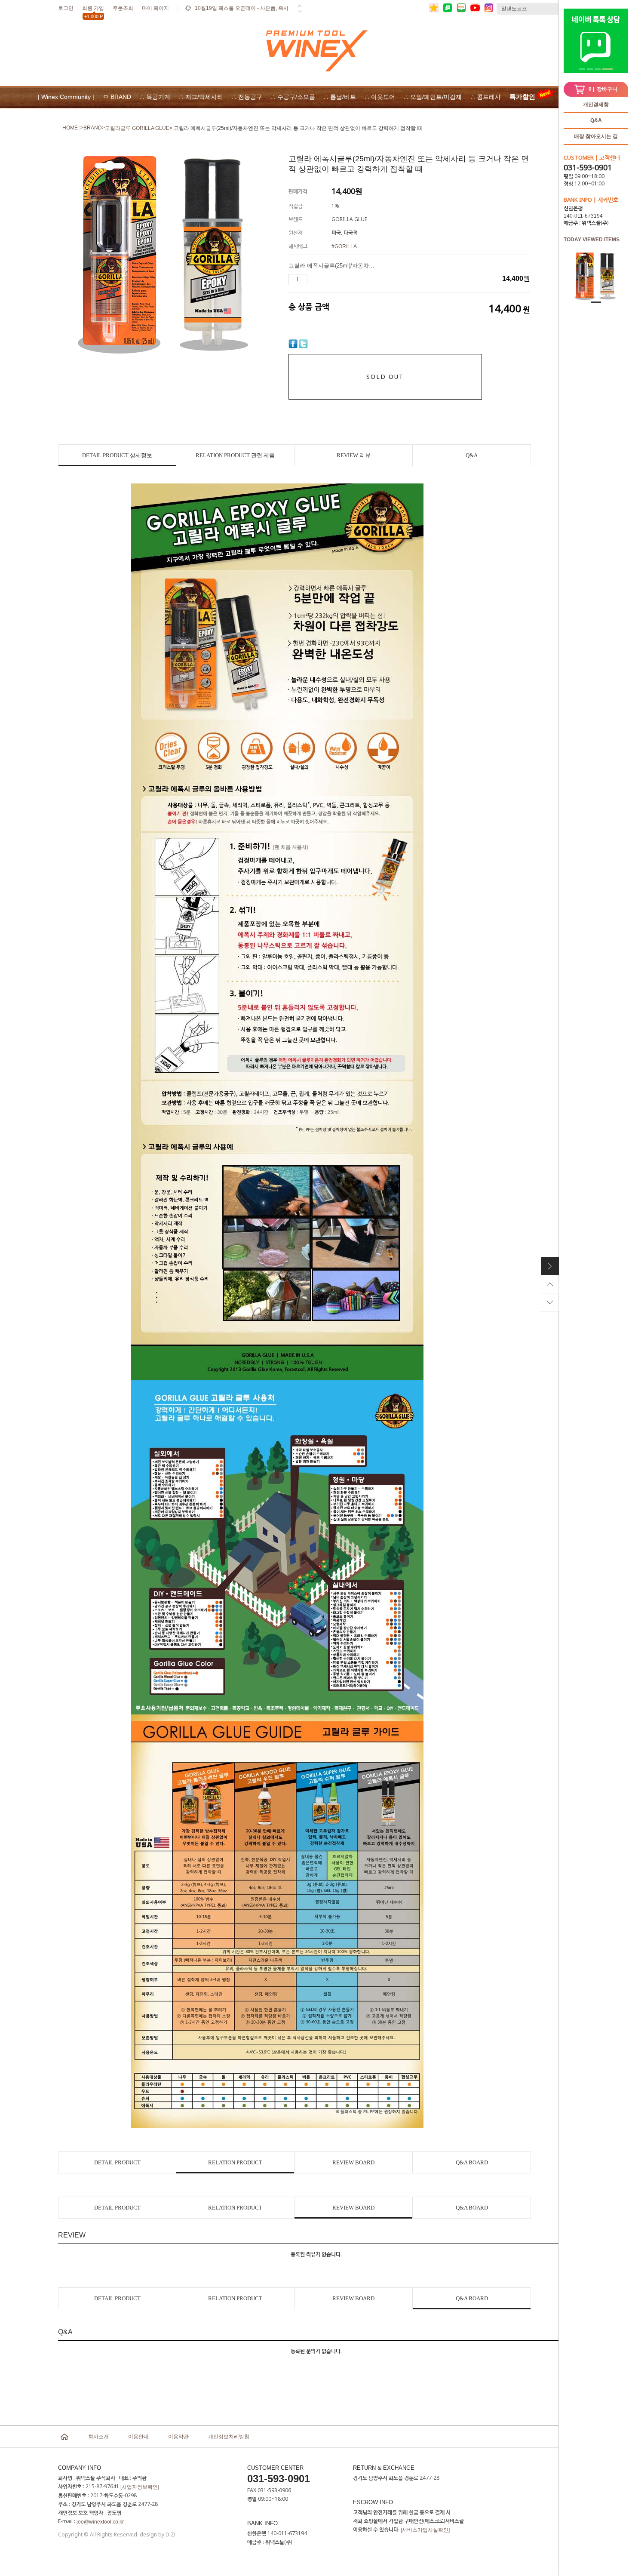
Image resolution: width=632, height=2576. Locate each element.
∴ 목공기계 (155, 97)
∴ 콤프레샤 (486, 97)
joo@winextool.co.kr (100, 2522)
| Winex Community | (66, 97)
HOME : (71, 128)
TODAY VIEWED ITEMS (592, 240)
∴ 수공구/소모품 (293, 97)
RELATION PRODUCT (235, 2162)
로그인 (66, 8)
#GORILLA (344, 246)
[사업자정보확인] (140, 2487)
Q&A (596, 120)
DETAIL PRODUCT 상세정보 (117, 455)
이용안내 (138, 2437)
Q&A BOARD (472, 2162)
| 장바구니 (603, 89)
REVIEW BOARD (353, 2162)
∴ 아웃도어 (380, 97)
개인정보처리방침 (229, 2437)
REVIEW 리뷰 (354, 455)
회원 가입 (93, 10)
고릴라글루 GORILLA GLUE (137, 128)
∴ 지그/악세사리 (201, 97)
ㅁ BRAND (117, 97)
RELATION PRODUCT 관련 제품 (235, 455)
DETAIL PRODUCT (117, 2162)
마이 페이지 (155, 8)
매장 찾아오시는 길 (596, 136)
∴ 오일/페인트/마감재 (433, 97)
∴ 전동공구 (247, 97)
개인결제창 (596, 105)
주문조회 (123, 8)
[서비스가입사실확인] (425, 2530)
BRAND (93, 128)
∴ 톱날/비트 (340, 97)
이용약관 (178, 2437)
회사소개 (98, 2437)
